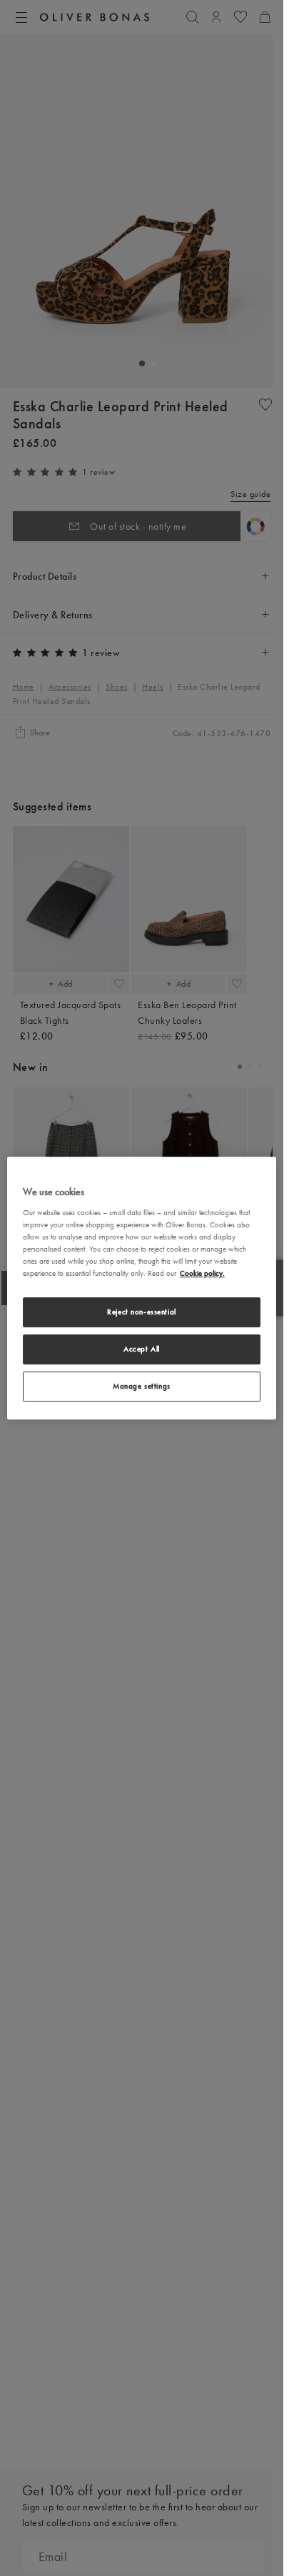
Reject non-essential (141, 1312)
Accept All (142, 1349)
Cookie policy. (202, 1273)
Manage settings (142, 1386)
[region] (142, 1288)
